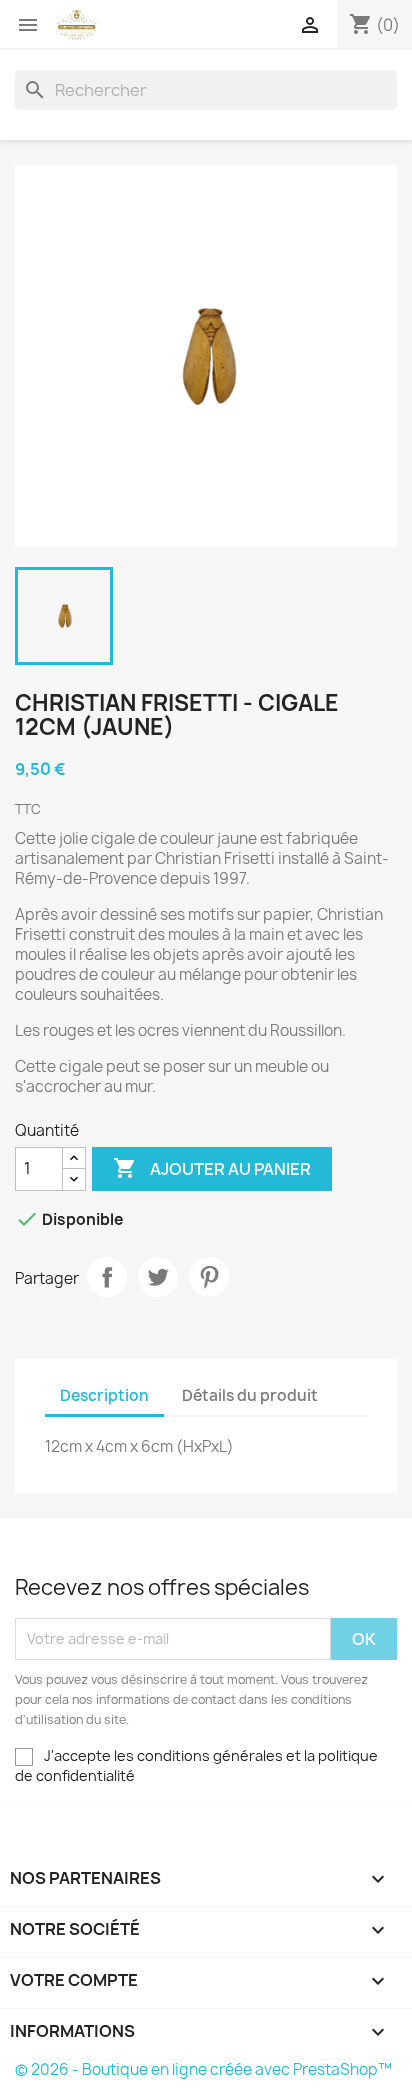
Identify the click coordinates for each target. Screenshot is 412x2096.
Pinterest (209, 1277)
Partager (107, 1277)
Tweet (158, 1277)
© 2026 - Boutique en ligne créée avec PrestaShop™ (203, 2069)
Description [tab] (104, 1395)
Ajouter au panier (212, 1168)
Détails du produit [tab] (250, 1395)
